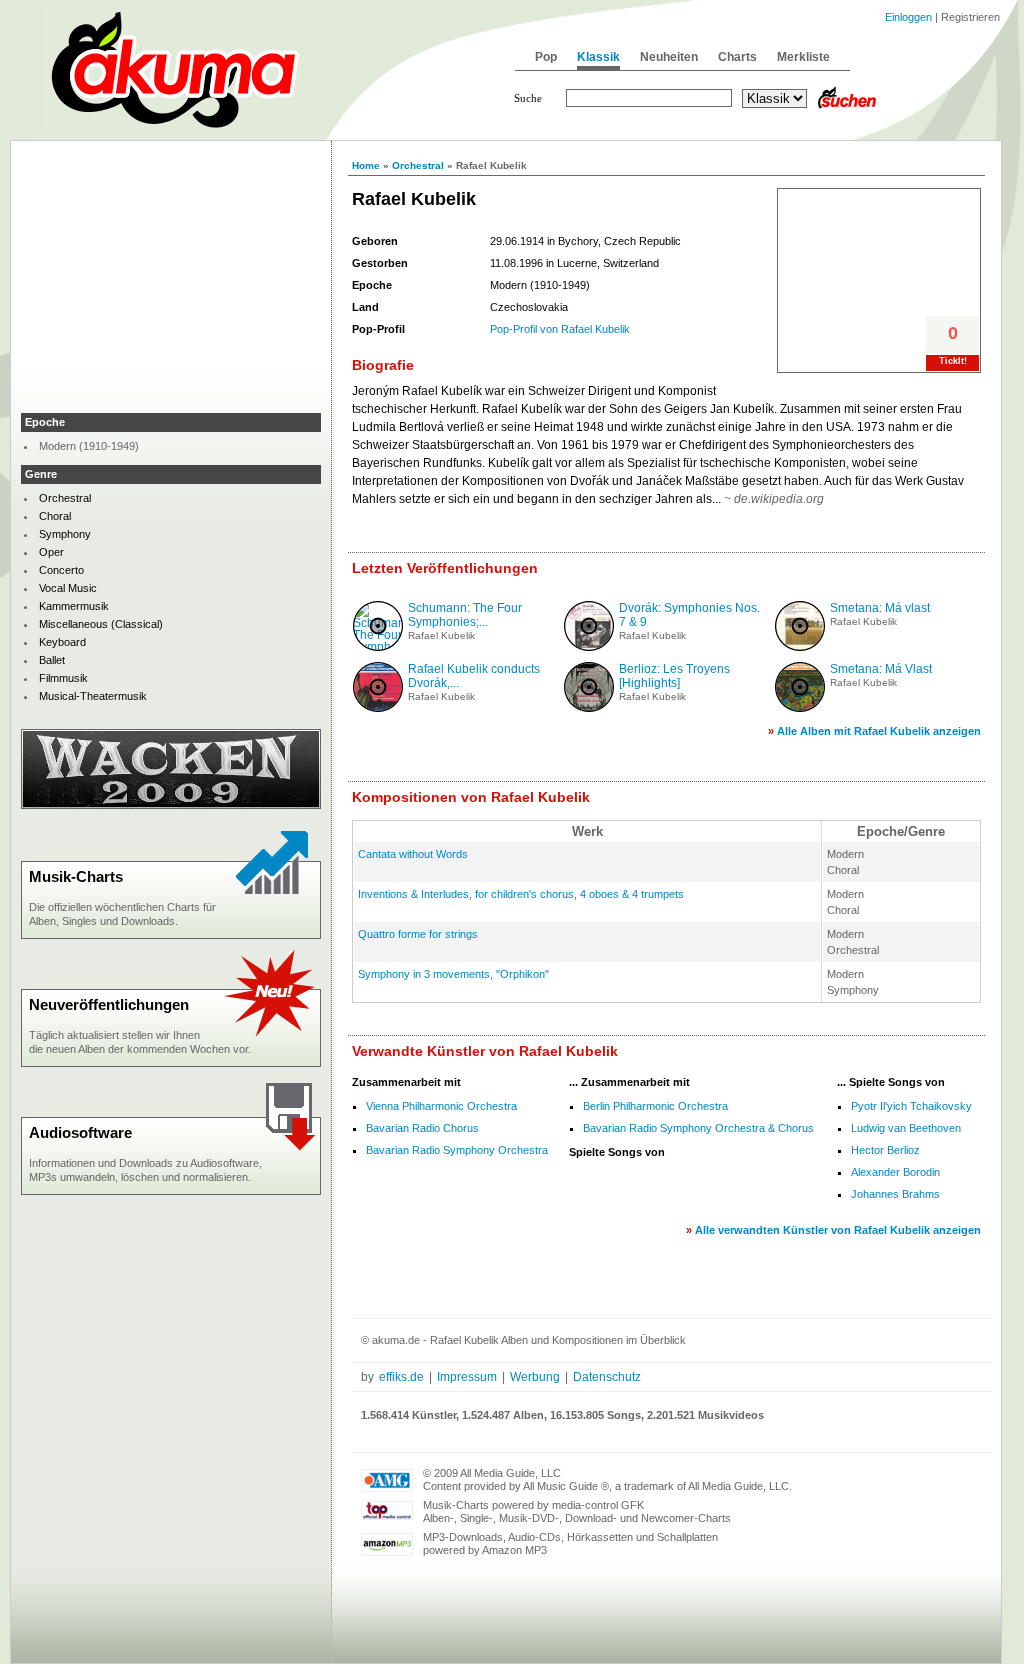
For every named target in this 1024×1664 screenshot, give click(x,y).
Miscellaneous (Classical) (101, 624)
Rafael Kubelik (441, 635)
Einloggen (908, 17)
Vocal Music (68, 588)
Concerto (61, 570)
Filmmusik (63, 678)
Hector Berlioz (885, 1150)
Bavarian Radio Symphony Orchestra (457, 1150)
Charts (737, 57)
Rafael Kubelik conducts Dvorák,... (474, 676)
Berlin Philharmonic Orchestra (655, 1106)
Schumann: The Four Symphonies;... (465, 615)
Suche (528, 98)
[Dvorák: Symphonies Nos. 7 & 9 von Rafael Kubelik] (589, 647)
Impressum (467, 1377)
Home (366, 165)
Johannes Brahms (895, 1194)
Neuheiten (669, 57)
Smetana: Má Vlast (881, 669)
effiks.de (401, 1377)
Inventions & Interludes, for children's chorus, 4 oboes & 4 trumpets (521, 894)
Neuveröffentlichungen (109, 1004)
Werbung (535, 1377)
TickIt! (953, 361)
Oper (51, 552)
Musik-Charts (76, 876)
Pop (546, 57)
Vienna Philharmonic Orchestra (441, 1106)
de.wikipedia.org (779, 499)
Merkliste (803, 57)
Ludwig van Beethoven (906, 1128)
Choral (55, 516)
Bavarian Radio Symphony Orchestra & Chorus (698, 1128)
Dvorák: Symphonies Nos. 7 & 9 (689, 615)
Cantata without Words (413, 854)
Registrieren (970, 17)
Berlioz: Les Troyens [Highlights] (674, 676)
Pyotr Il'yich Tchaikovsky (911, 1106)
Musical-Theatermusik (93, 696)
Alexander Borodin (895, 1172)
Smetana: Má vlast (880, 608)
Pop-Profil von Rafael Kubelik (560, 329)
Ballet (52, 660)
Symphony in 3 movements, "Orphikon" (453, 974)
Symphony (65, 534)
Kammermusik (74, 606)
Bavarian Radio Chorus (422, 1128)
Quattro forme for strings (418, 934)
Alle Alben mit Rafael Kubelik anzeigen (879, 731)
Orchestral (418, 165)
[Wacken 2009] (171, 805)
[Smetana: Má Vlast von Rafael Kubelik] (800, 708)
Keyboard (62, 642)
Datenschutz (607, 1377)
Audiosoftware (80, 1132)
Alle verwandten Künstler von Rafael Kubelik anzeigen (838, 1230)
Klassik (598, 57)
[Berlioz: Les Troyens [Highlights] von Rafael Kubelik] (589, 708)
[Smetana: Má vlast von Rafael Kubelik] (800, 647)
